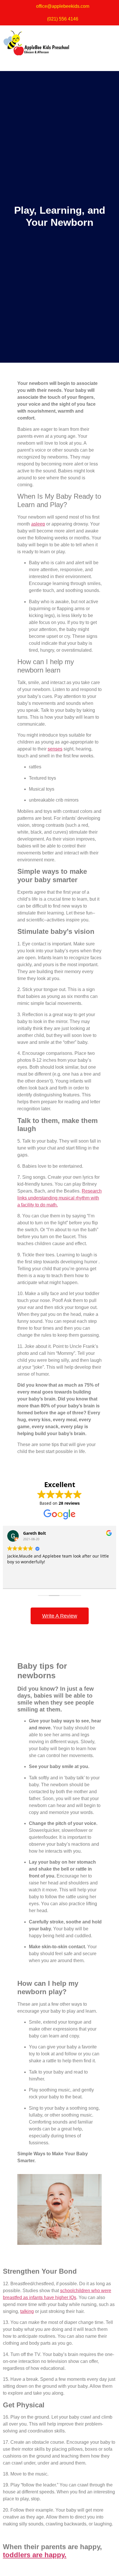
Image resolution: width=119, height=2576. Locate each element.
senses (55, 749)
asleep (38, 524)
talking (27, 2311)
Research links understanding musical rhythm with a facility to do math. (59, 1198)
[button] (59, 63)
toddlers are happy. (35, 2555)
